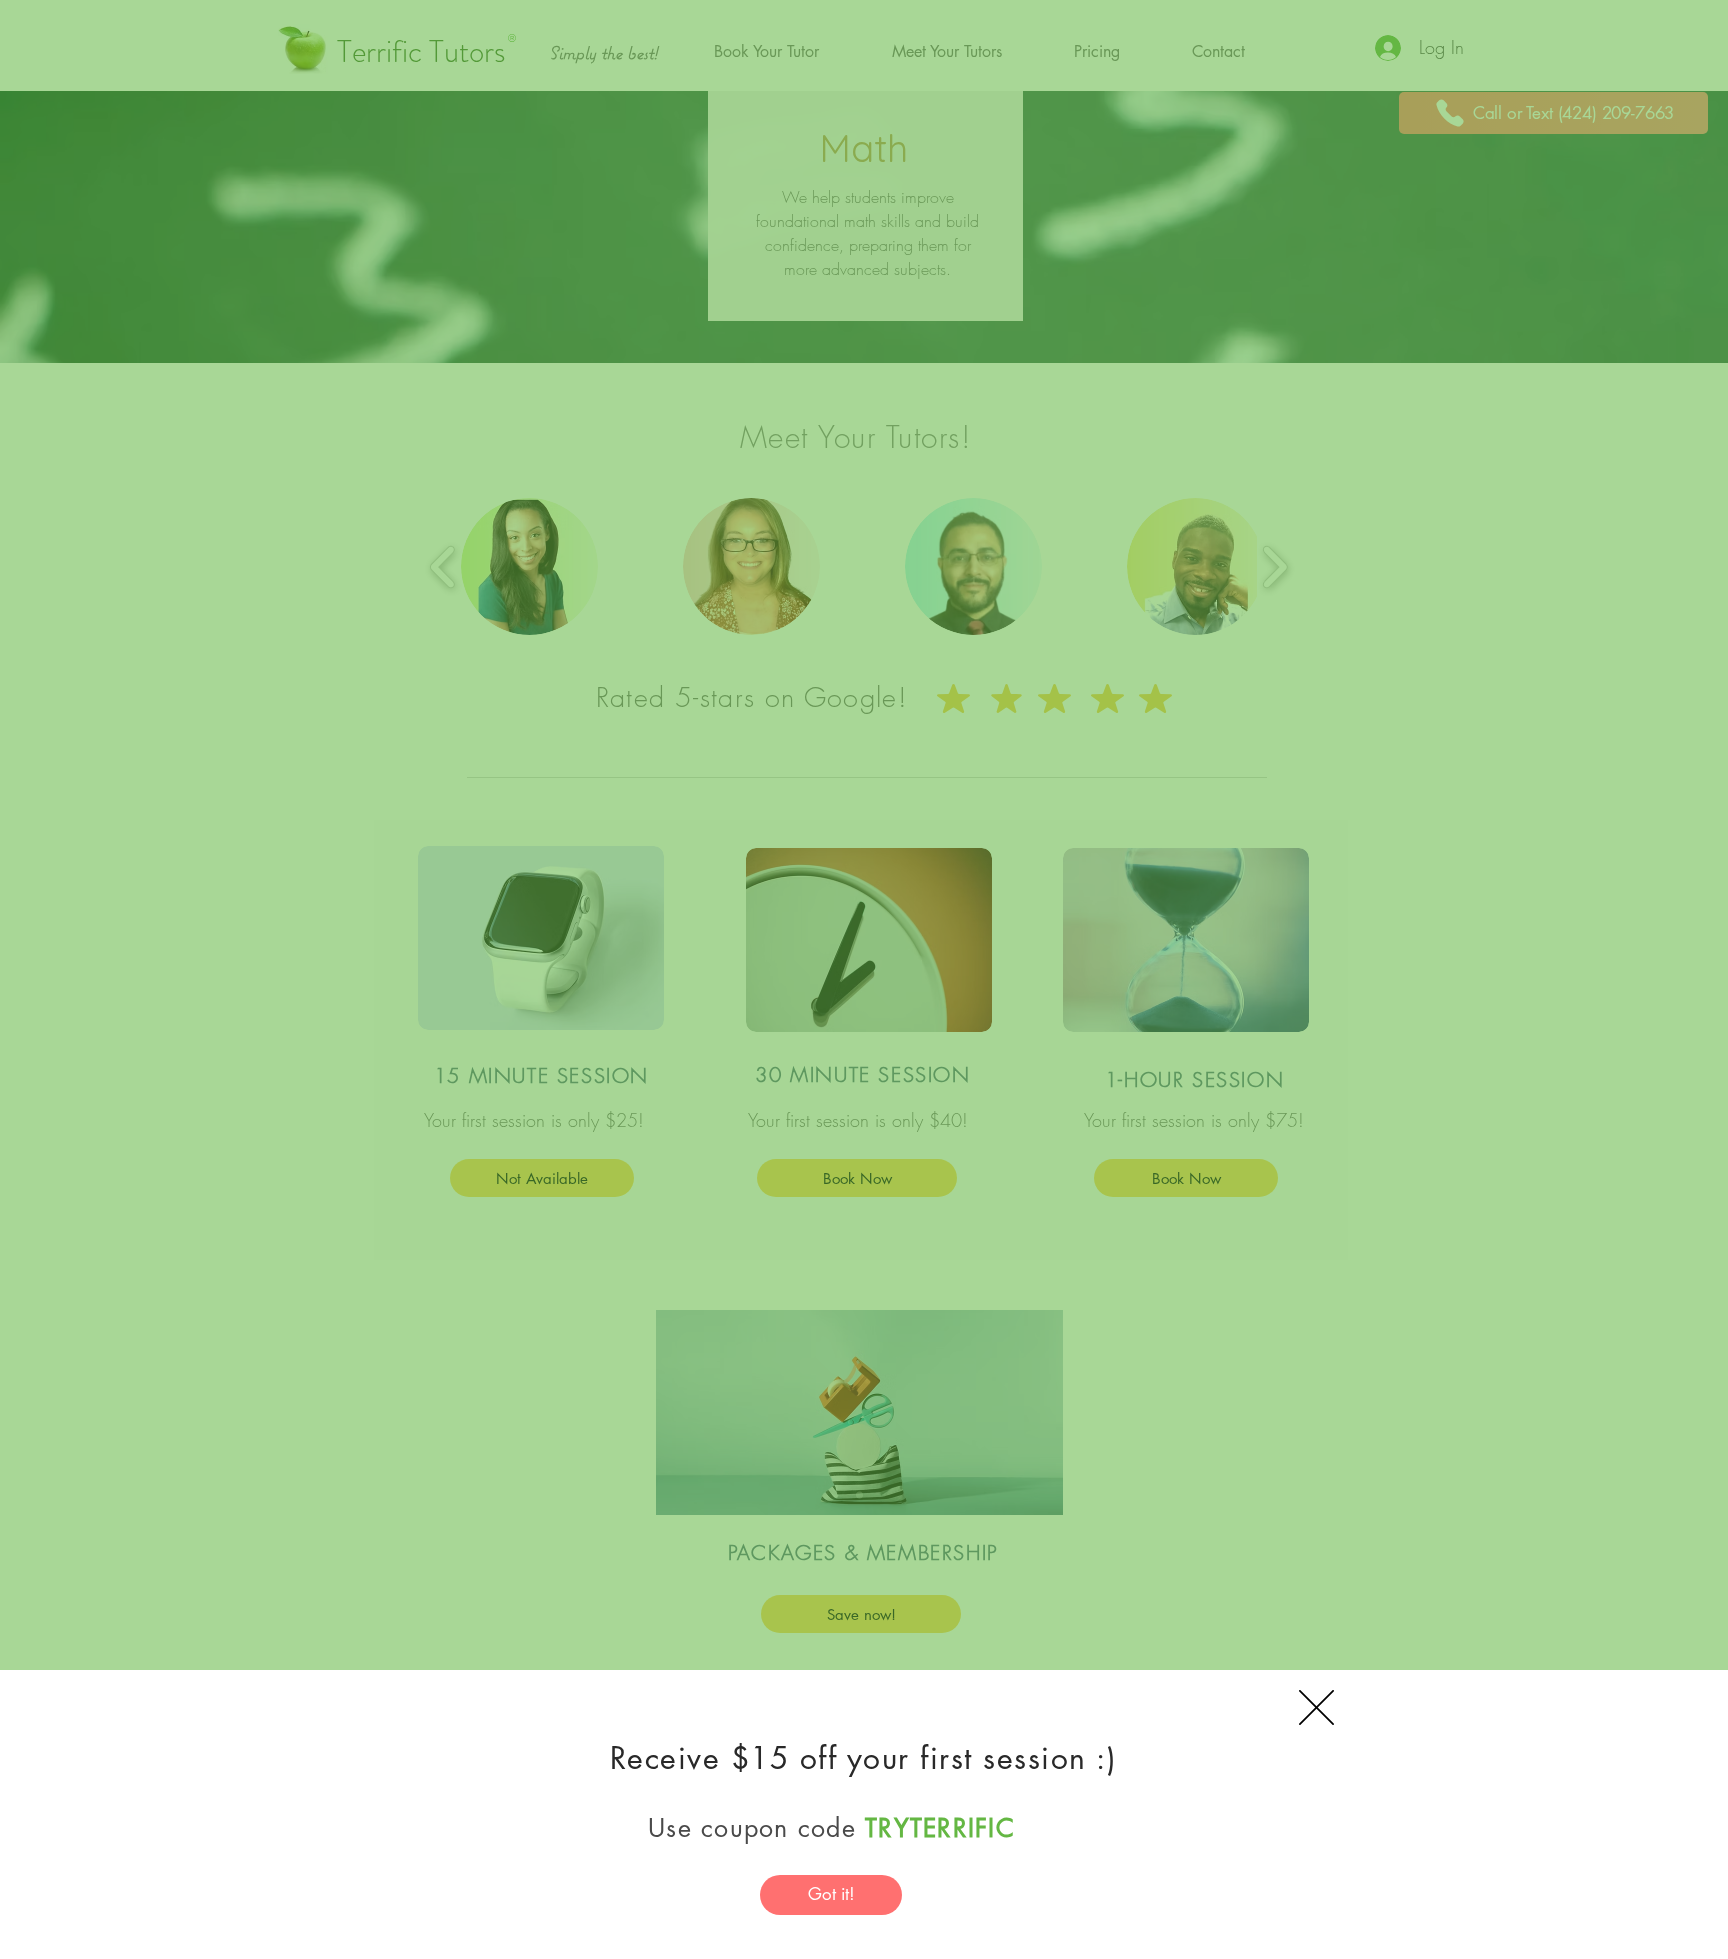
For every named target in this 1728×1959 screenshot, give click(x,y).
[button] (1316, 1707)
